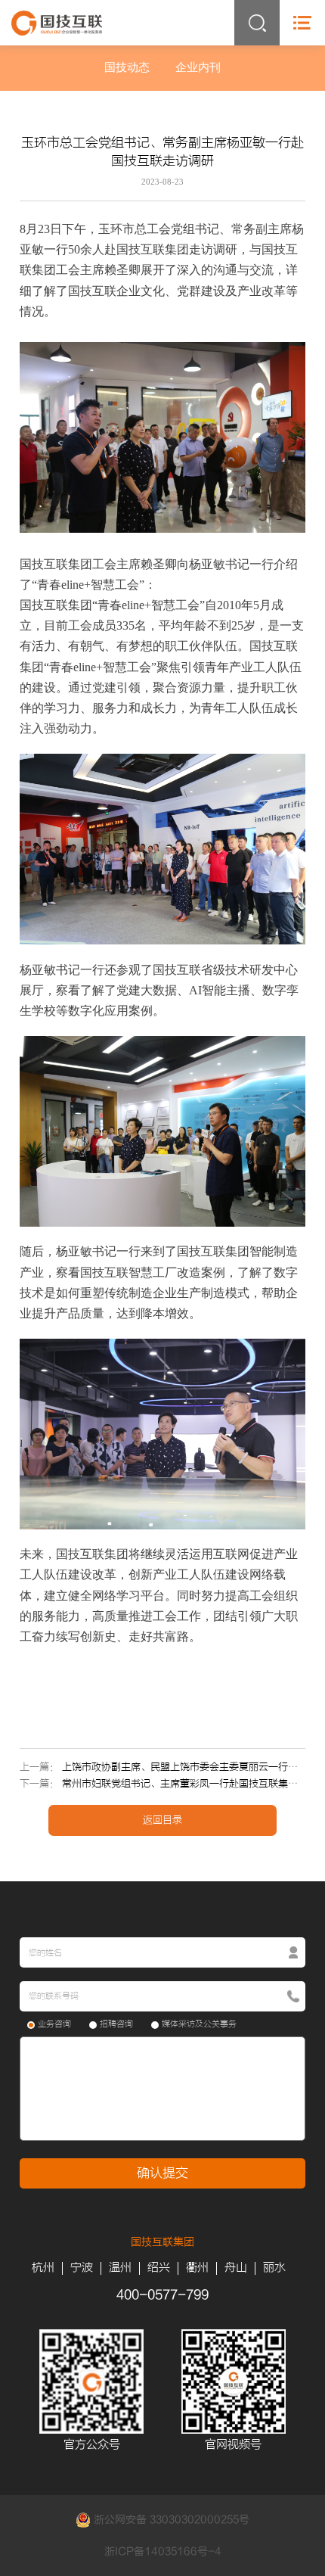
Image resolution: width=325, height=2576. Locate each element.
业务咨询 (54, 2024)
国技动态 (127, 67)
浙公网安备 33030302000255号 (170, 2520)
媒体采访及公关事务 (199, 2024)
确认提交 (162, 2173)
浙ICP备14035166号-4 (163, 2551)
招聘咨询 (116, 2024)
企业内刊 (198, 67)
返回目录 (162, 1820)
